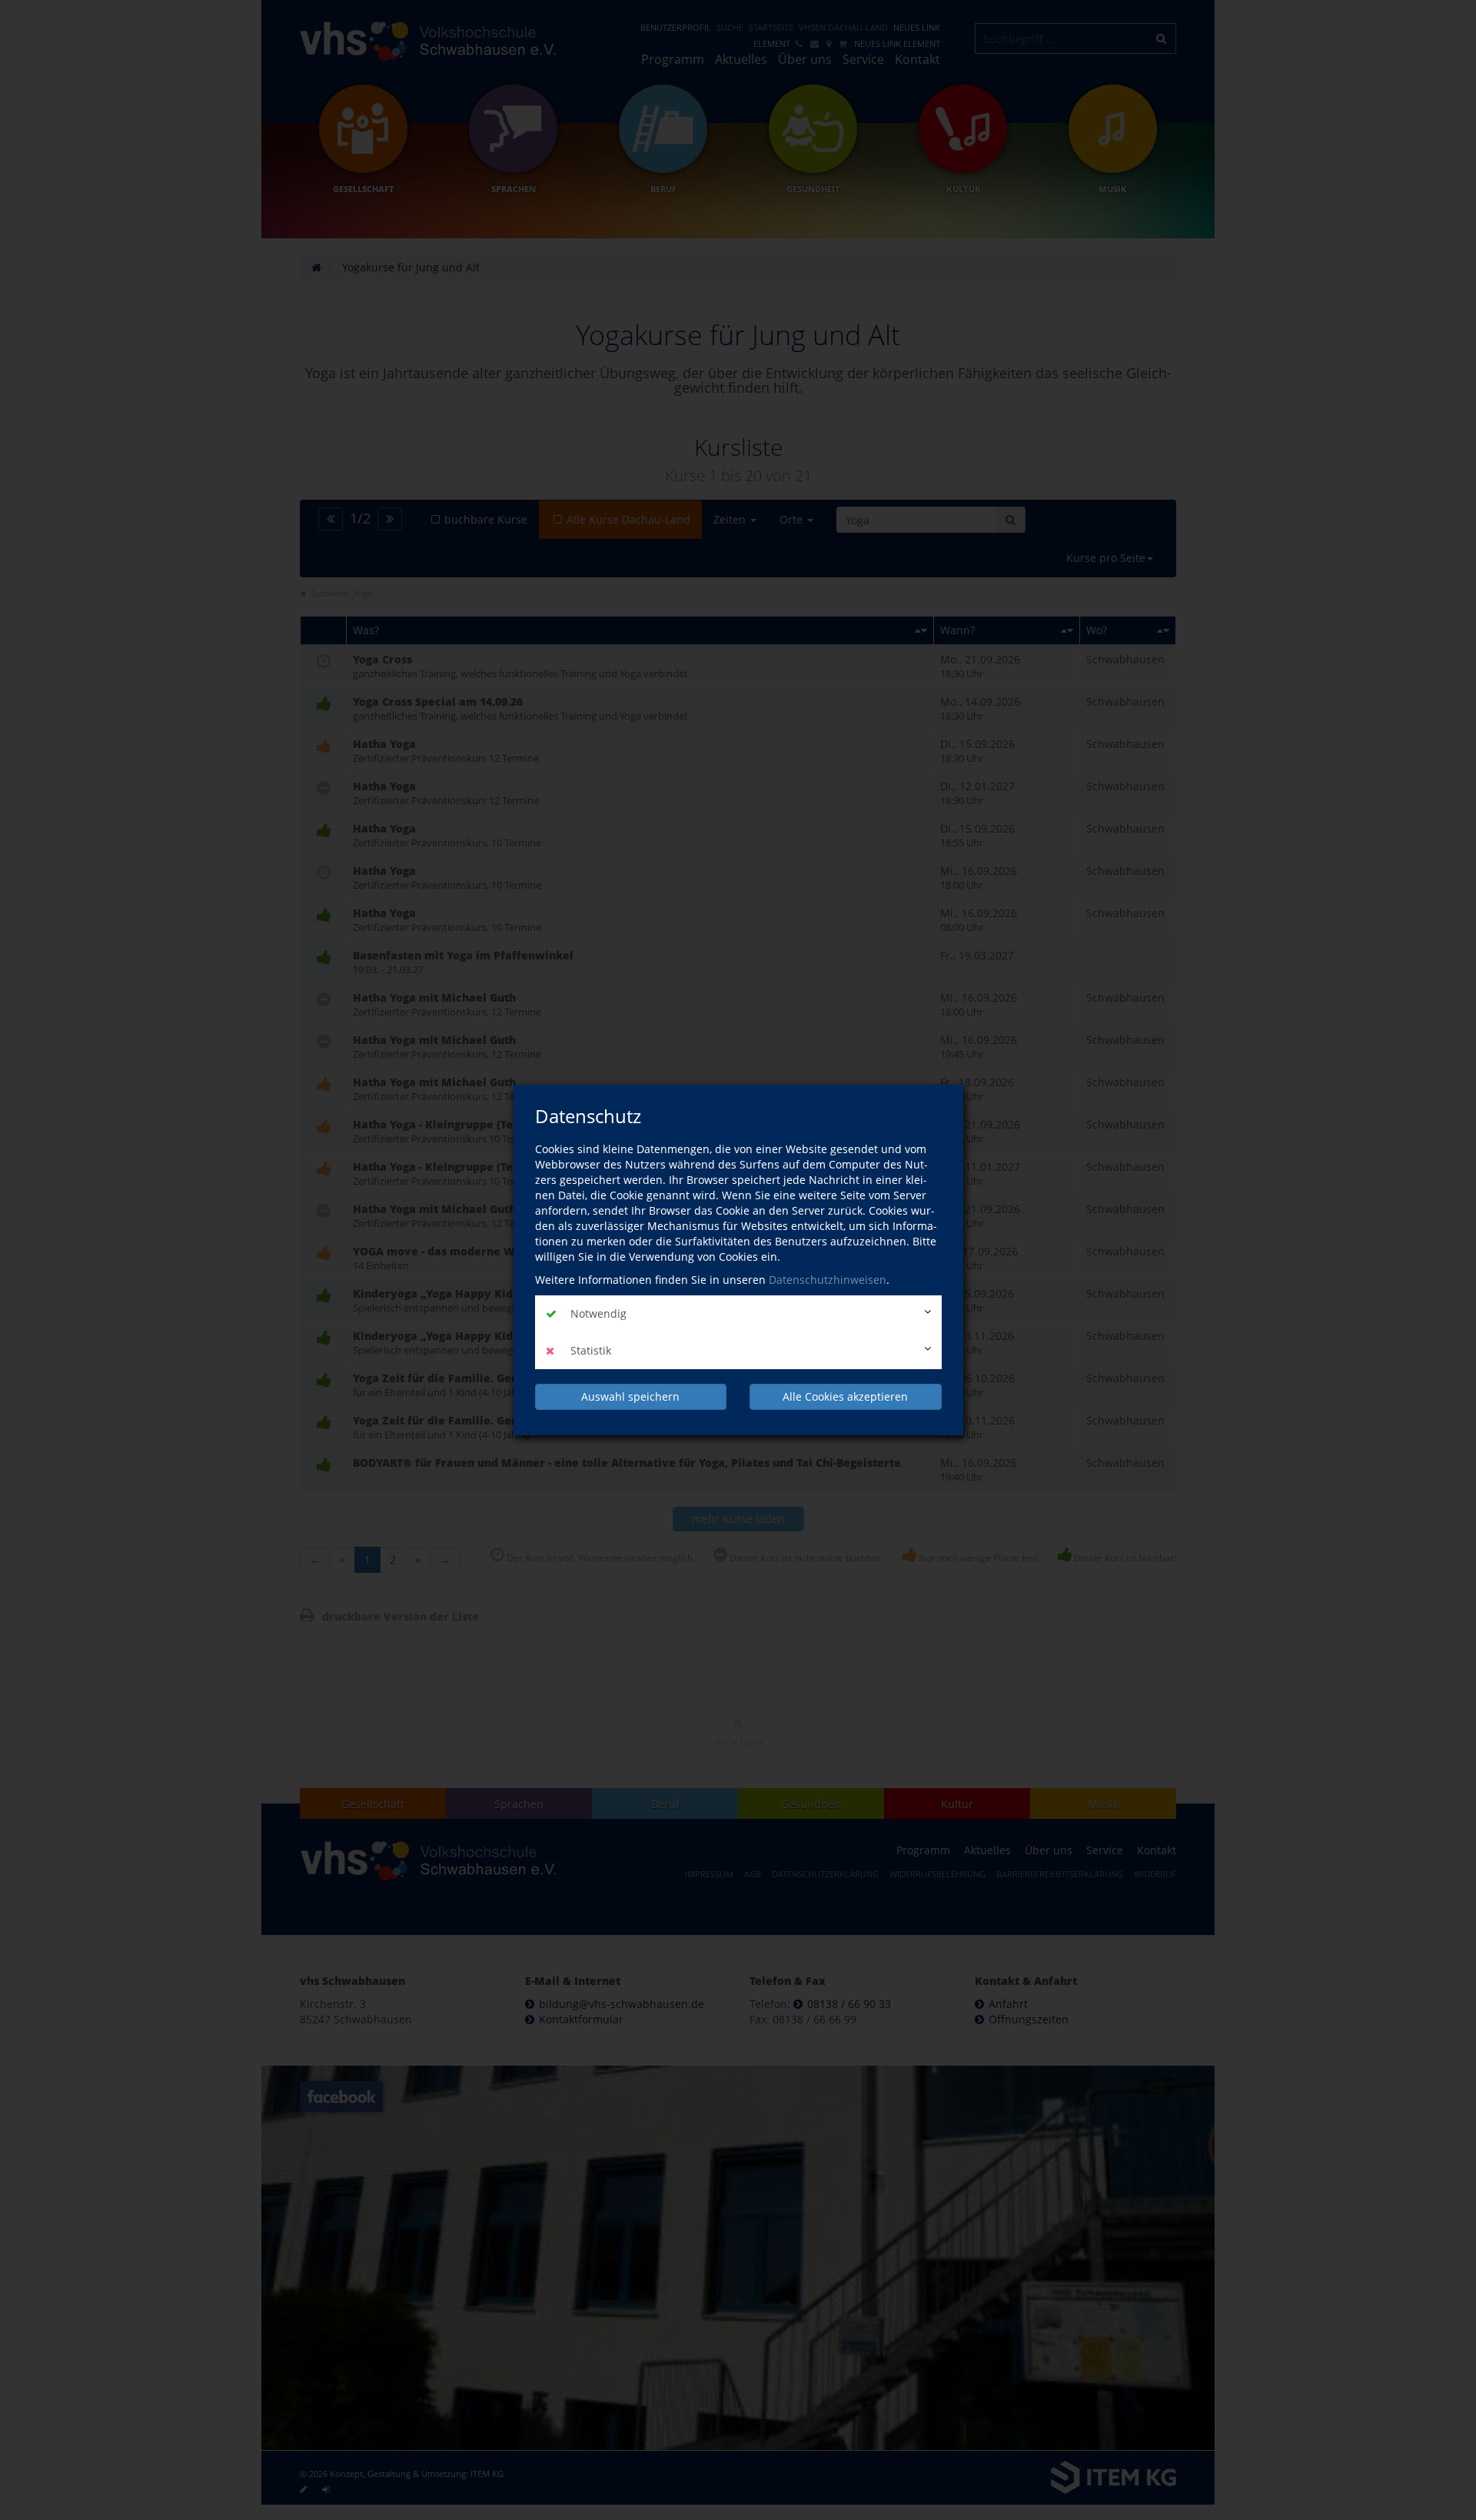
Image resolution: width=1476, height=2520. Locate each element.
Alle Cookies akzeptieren (845, 1396)
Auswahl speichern (630, 1396)
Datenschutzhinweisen (828, 1280)
